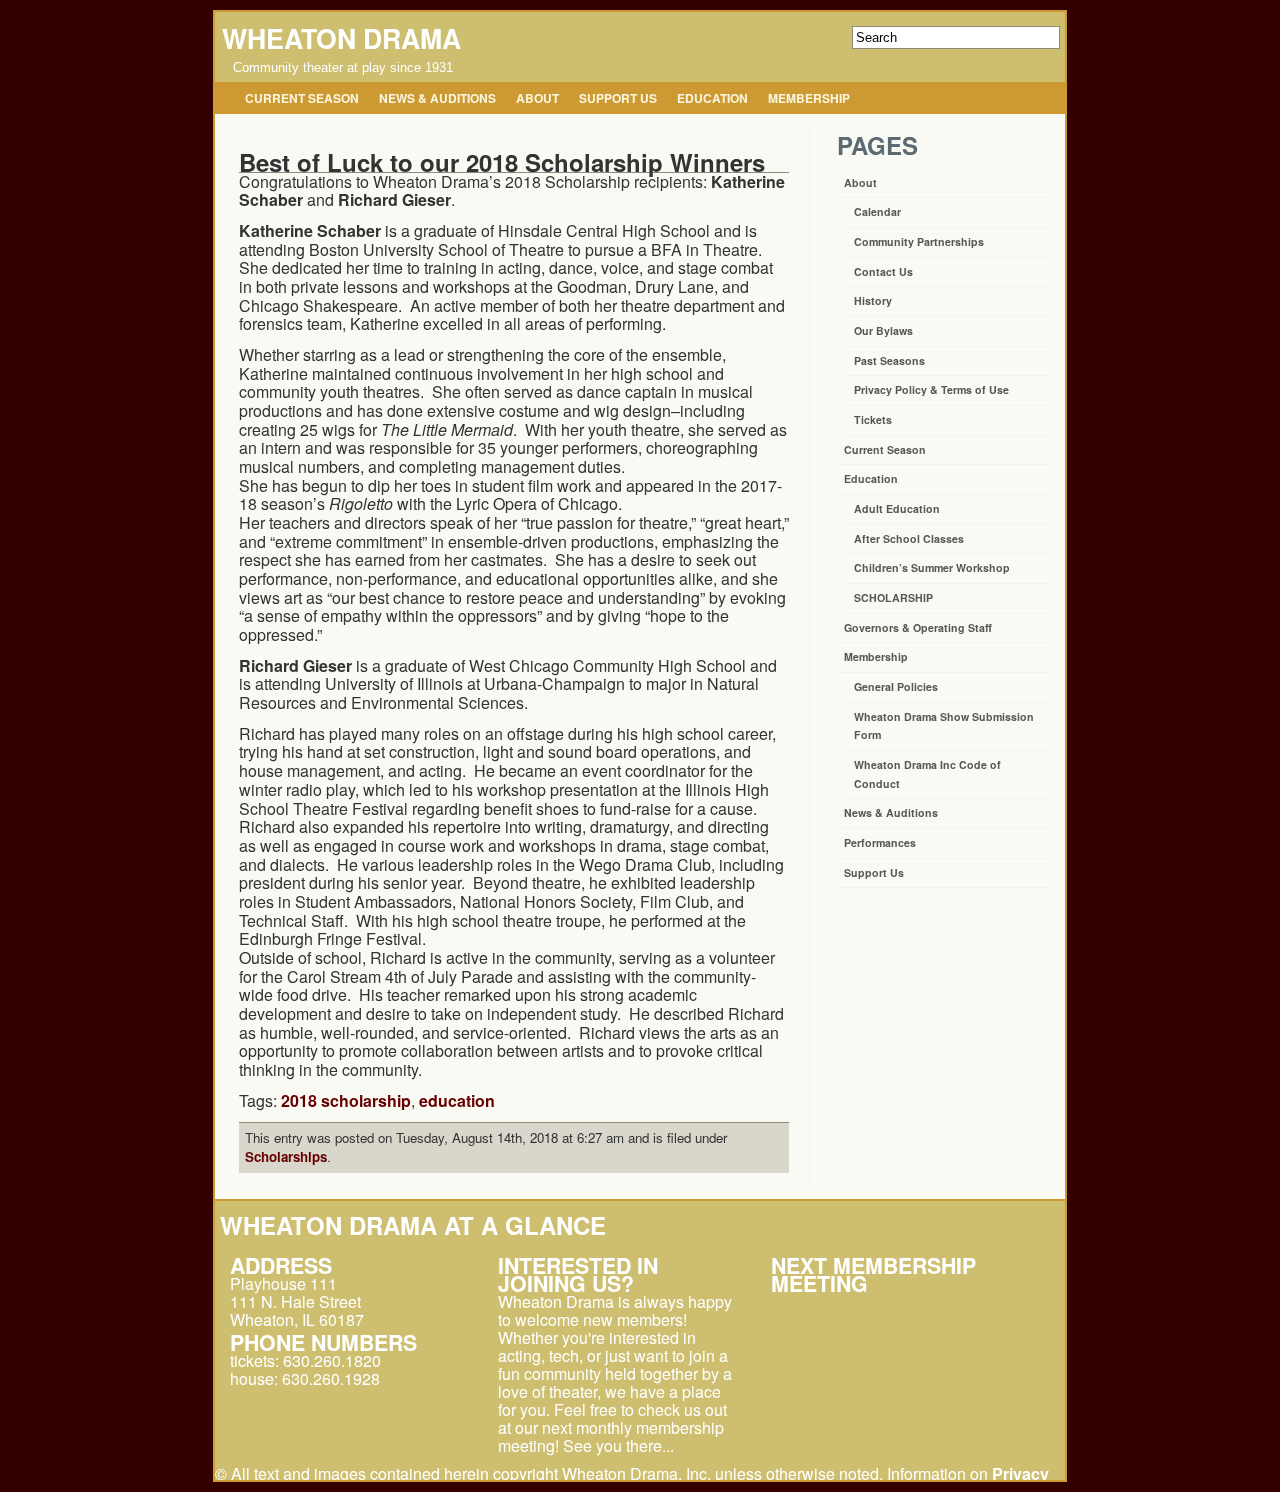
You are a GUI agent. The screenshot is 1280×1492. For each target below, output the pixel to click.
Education (712, 98)
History (873, 300)
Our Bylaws (883, 330)
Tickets (873, 419)
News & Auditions (437, 98)
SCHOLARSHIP (893, 597)
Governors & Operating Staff (918, 627)
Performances (880, 842)
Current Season (302, 98)
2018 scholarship (346, 1100)
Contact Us (883, 271)
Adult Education (897, 508)
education (457, 1100)
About (537, 98)
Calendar (877, 211)
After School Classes (909, 538)
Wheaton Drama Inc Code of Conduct (927, 774)
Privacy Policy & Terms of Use (931, 389)
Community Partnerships (919, 241)
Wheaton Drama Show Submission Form (944, 726)
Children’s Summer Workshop (932, 567)
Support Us (618, 98)
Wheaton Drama (341, 38)
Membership (809, 98)
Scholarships (286, 1156)
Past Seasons (889, 360)
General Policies (896, 686)
